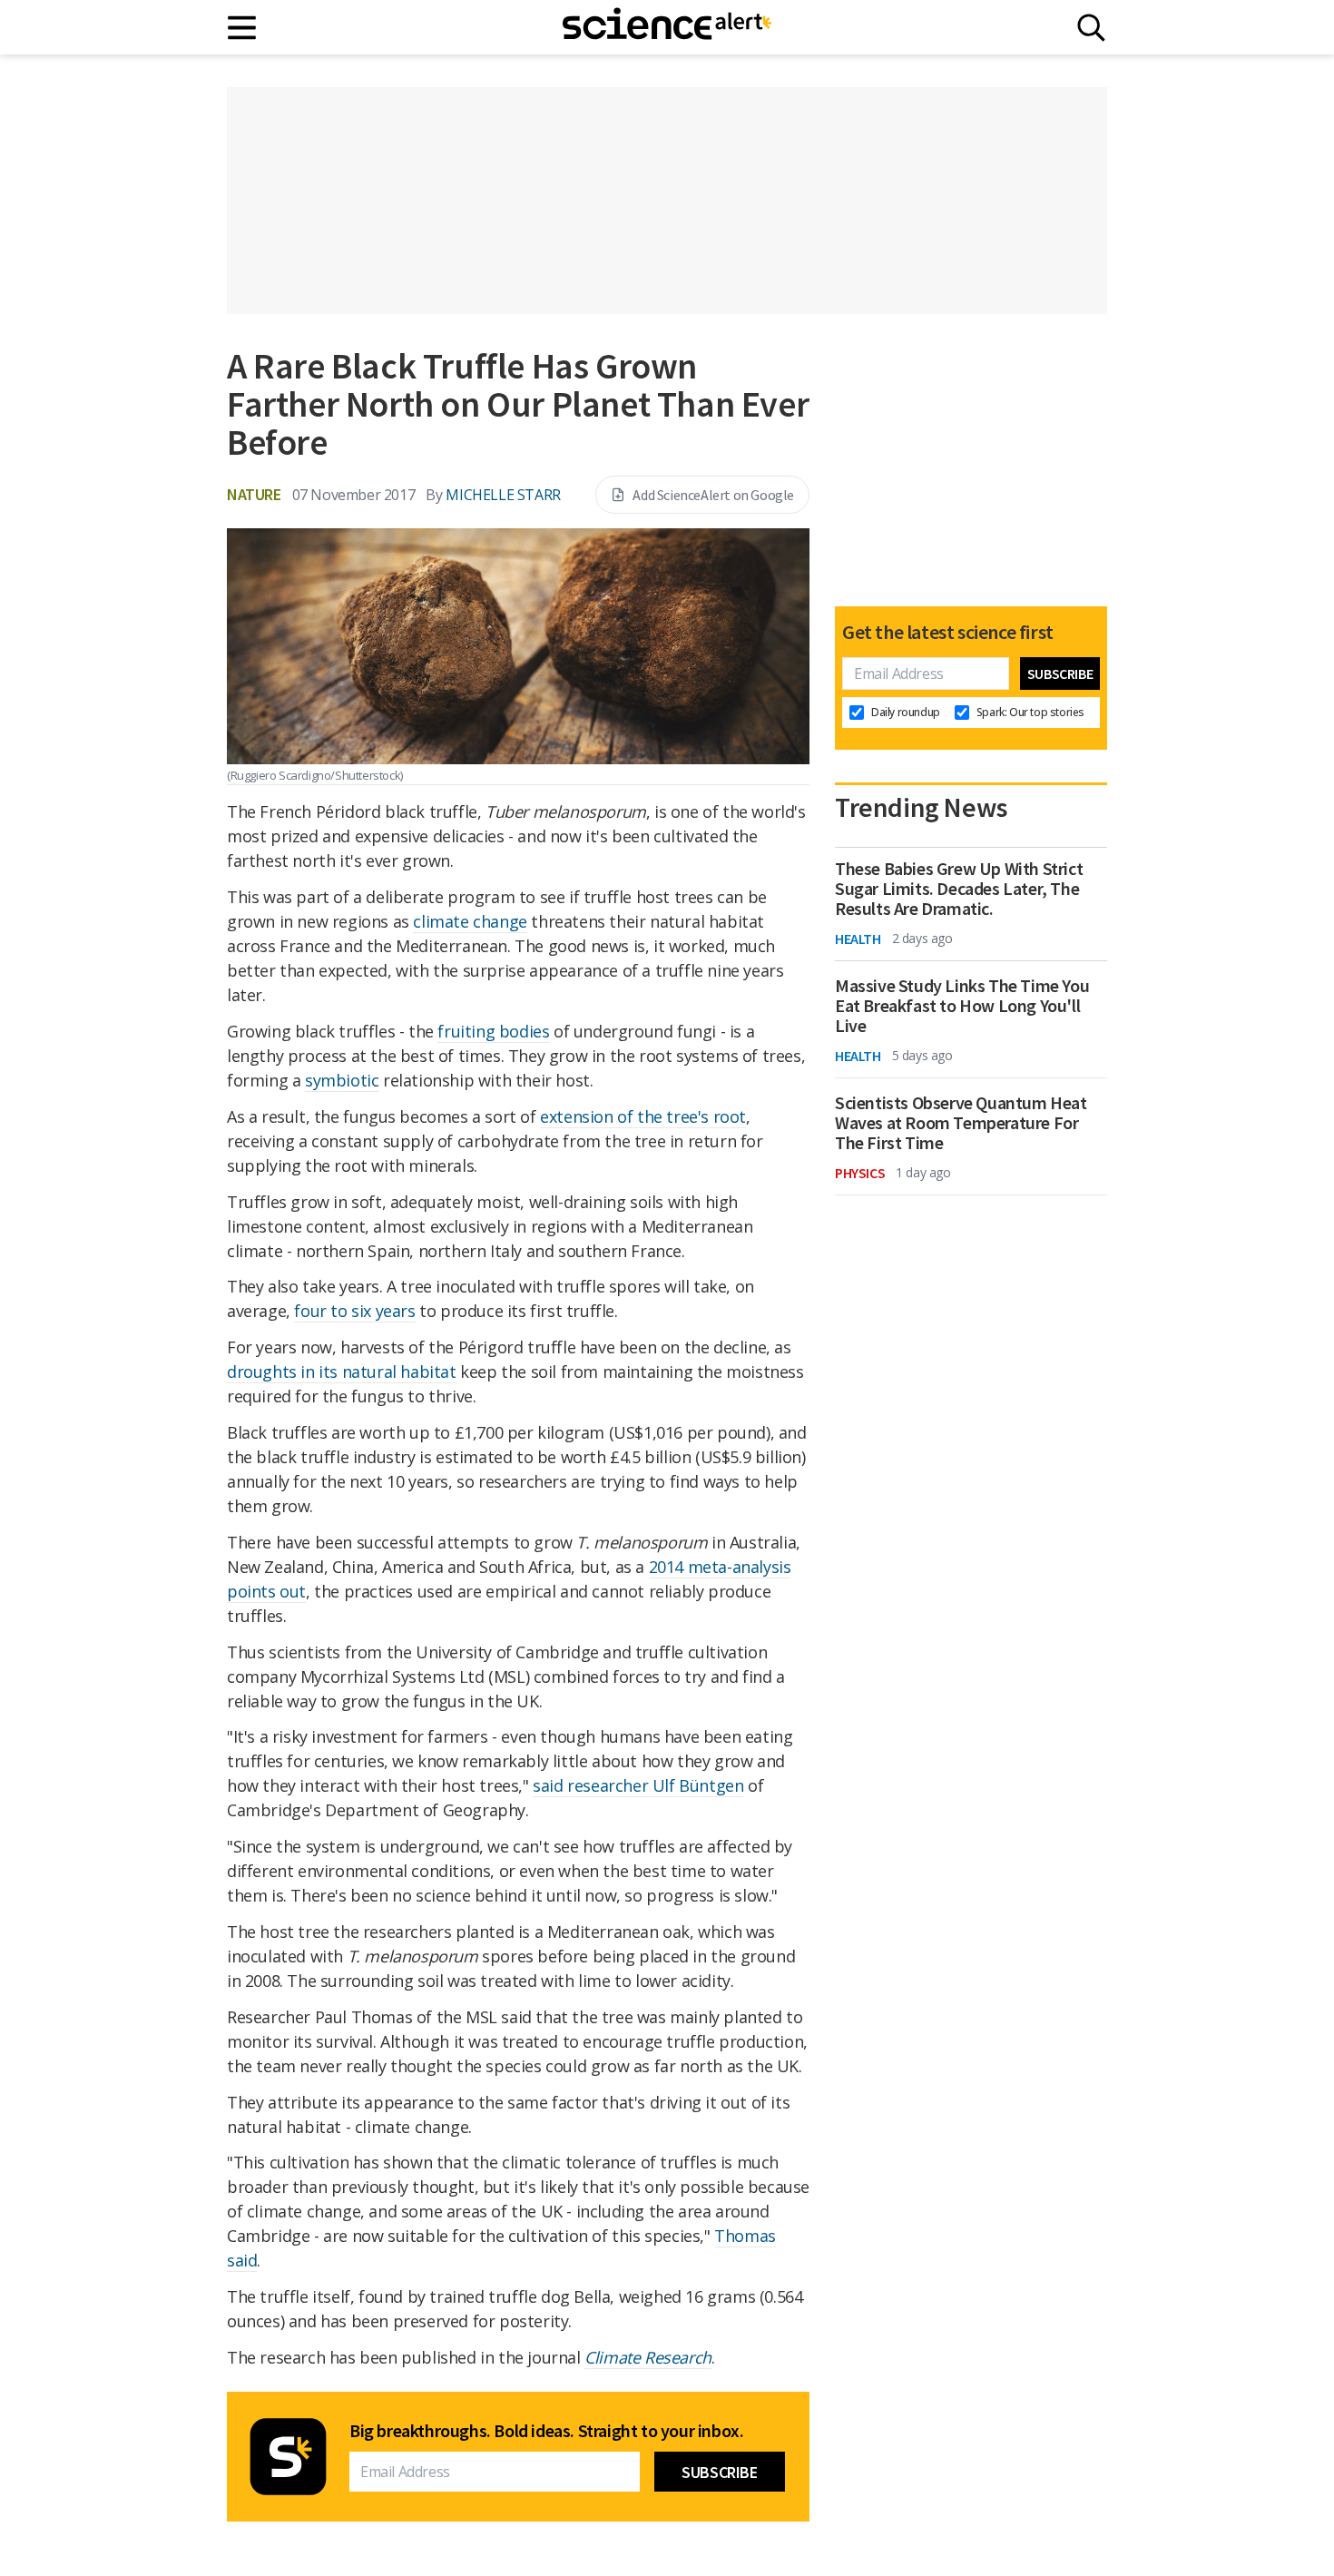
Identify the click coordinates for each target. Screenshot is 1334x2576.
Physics (860, 1173)
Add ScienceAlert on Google (713, 495)
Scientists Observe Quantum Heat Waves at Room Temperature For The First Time (961, 1123)
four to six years (354, 1311)
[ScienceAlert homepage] (667, 27)
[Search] (1091, 28)
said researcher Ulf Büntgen (638, 1785)
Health (858, 939)
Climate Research (648, 2357)
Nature (254, 494)
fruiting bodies (493, 1031)
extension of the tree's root (643, 1116)
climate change (470, 921)
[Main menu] (243, 28)
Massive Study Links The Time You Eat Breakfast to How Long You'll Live (962, 1006)
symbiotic (342, 1080)
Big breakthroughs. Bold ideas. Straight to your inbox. (546, 2431)
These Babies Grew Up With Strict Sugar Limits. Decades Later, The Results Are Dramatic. (959, 889)
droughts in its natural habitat (342, 1372)
